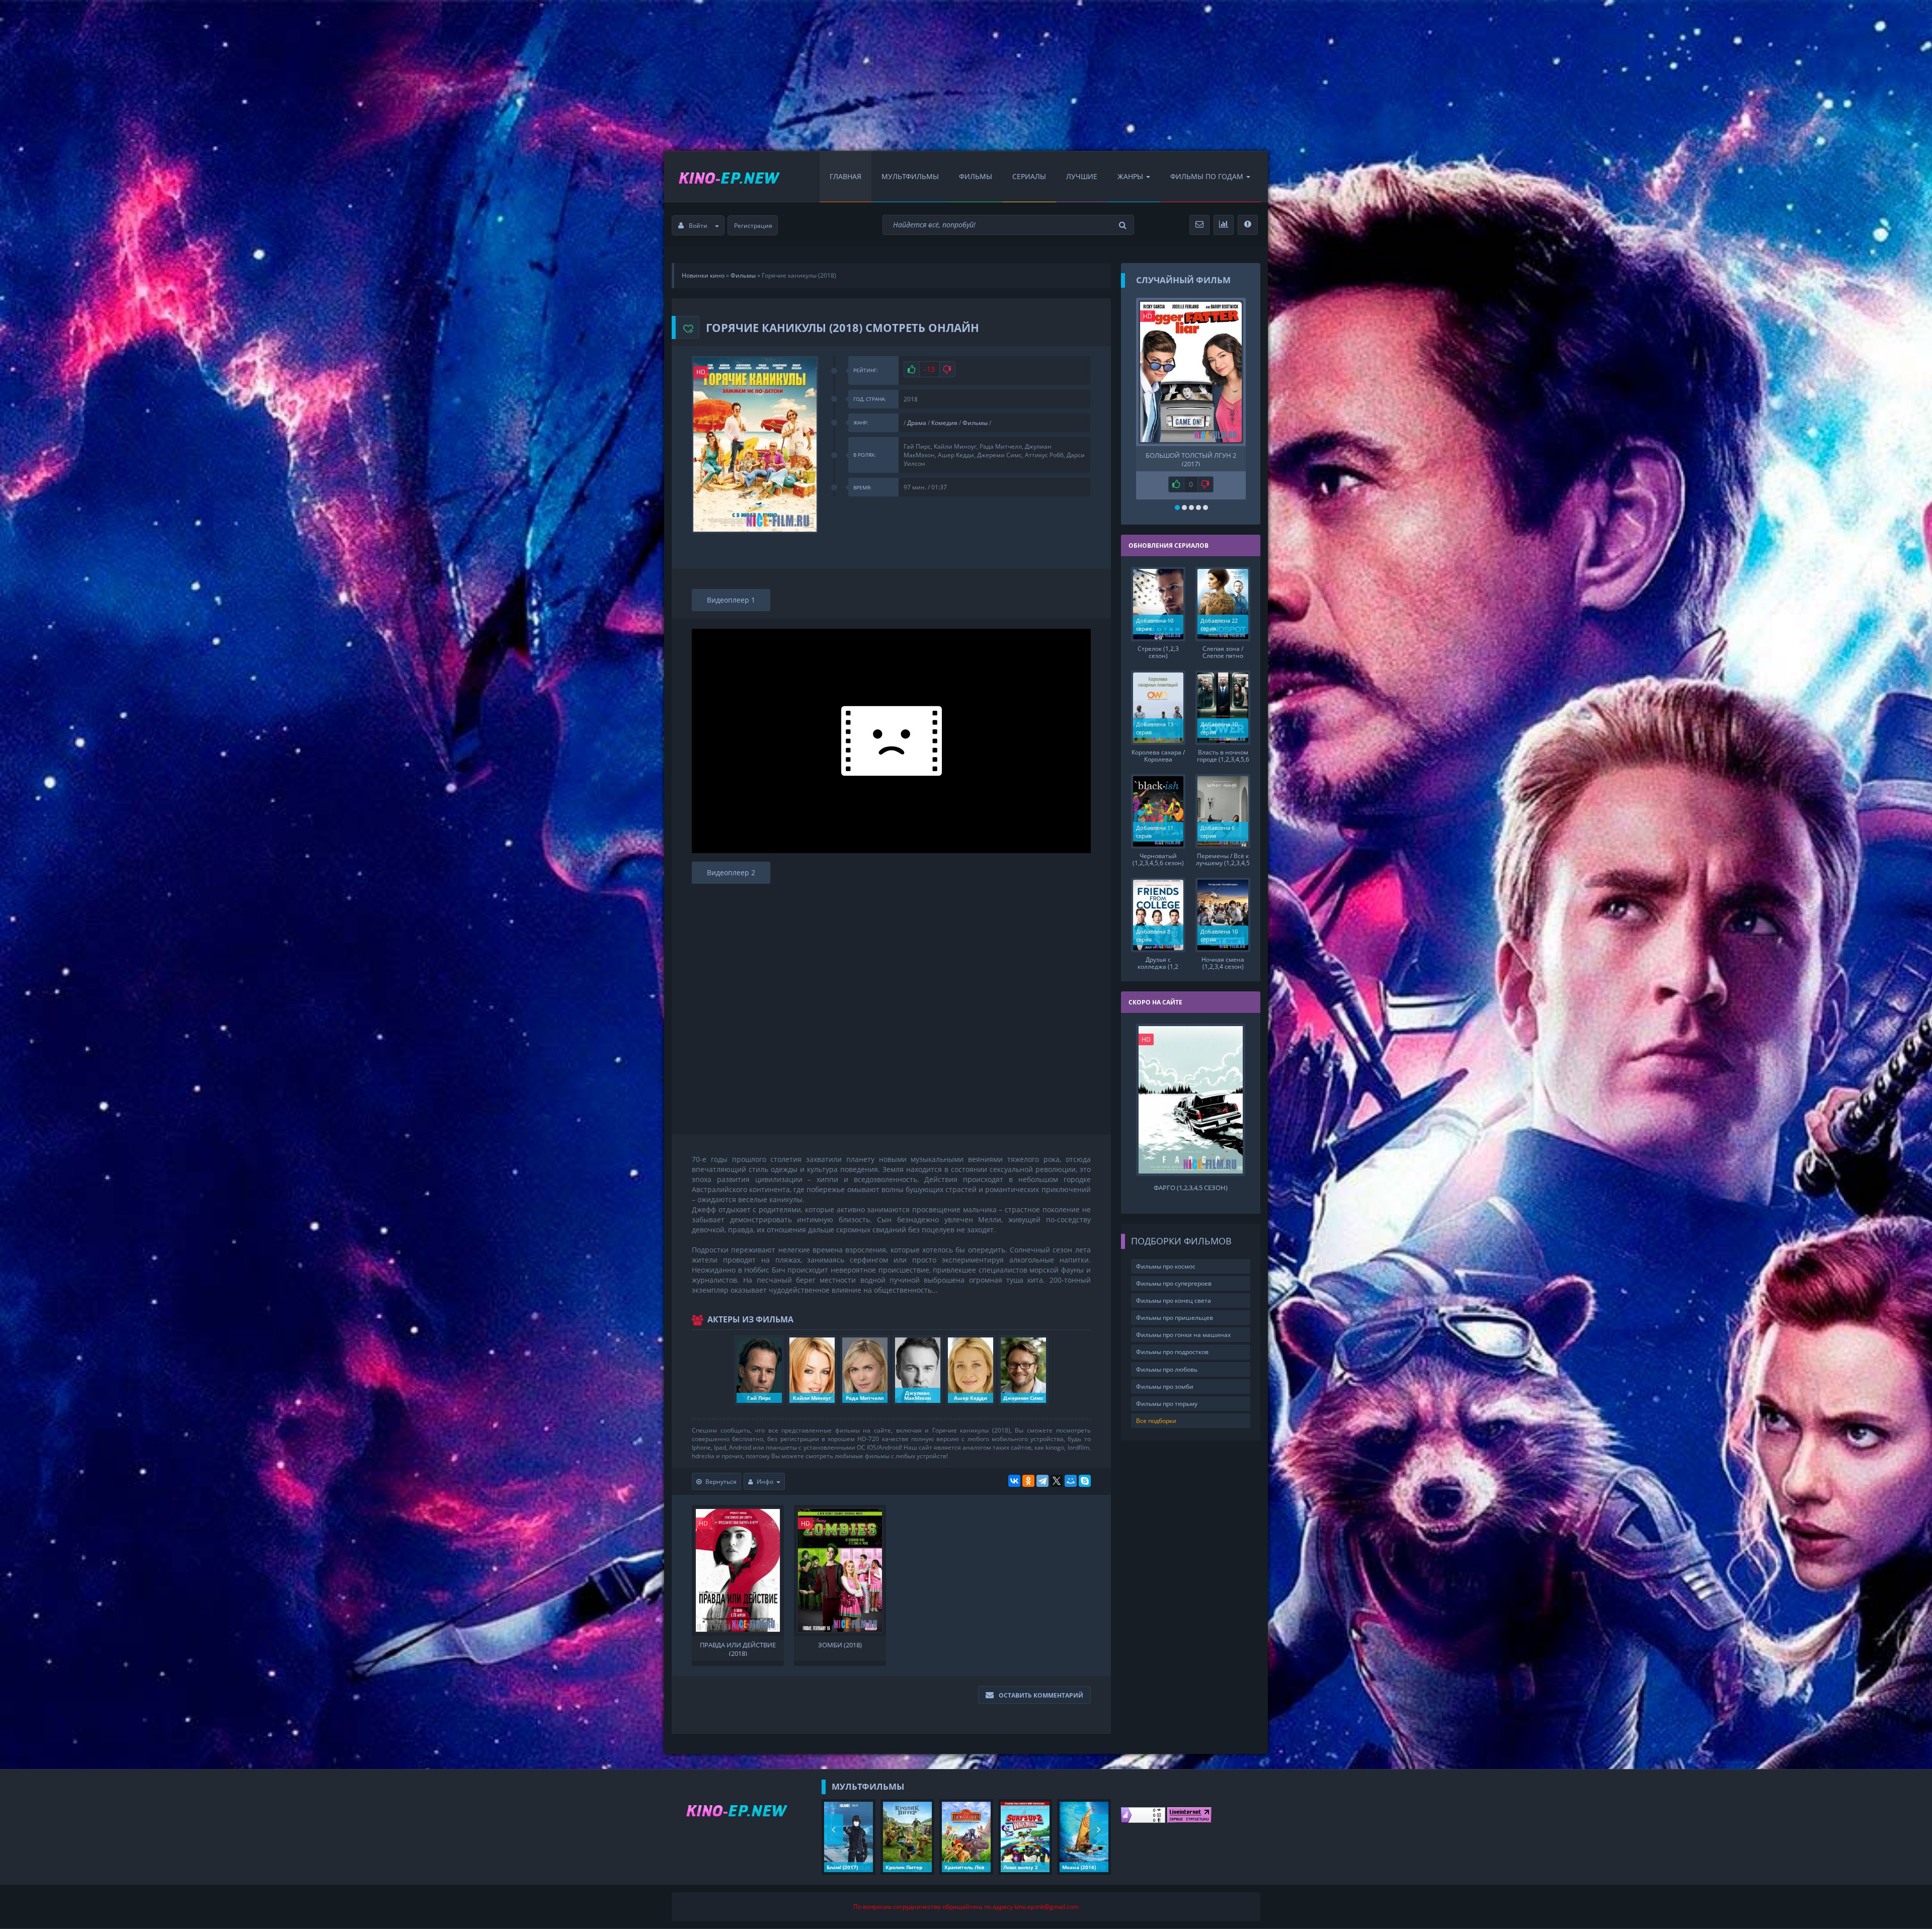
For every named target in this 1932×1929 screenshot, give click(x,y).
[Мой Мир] (1071, 1481)
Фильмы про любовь (1167, 1369)
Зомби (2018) (840, 1645)
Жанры (1130, 176)
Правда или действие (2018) (738, 1648)
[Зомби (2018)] (840, 1570)
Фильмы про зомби (1165, 1387)
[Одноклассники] (1028, 1481)
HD (701, 372)
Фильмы (976, 176)
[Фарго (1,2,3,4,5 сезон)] (1191, 1100)
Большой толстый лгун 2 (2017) (1191, 459)
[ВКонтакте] (1014, 1481)
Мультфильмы (910, 176)
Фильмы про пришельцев (1175, 1318)
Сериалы (1029, 176)
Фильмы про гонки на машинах (1183, 1335)
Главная (846, 176)
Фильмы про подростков (1172, 1352)
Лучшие (1082, 176)
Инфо (765, 1482)
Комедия (944, 423)
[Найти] (1124, 225)
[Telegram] (1042, 1481)
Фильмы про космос (1166, 1266)
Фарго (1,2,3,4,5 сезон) (1191, 1188)
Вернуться (721, 1482)
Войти (698, 226)
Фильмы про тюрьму (1167, 1404)
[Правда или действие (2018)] (738, 1570)
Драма (917, 423)
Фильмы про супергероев (1174, 1283)
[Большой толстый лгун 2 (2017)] (1191, 372)
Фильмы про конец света (1174, 1301)
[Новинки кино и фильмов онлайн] (719, 177)
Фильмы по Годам (1207, 176)
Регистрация (753, 226)
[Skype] (1085, 1481)
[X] (1057, 1481)
